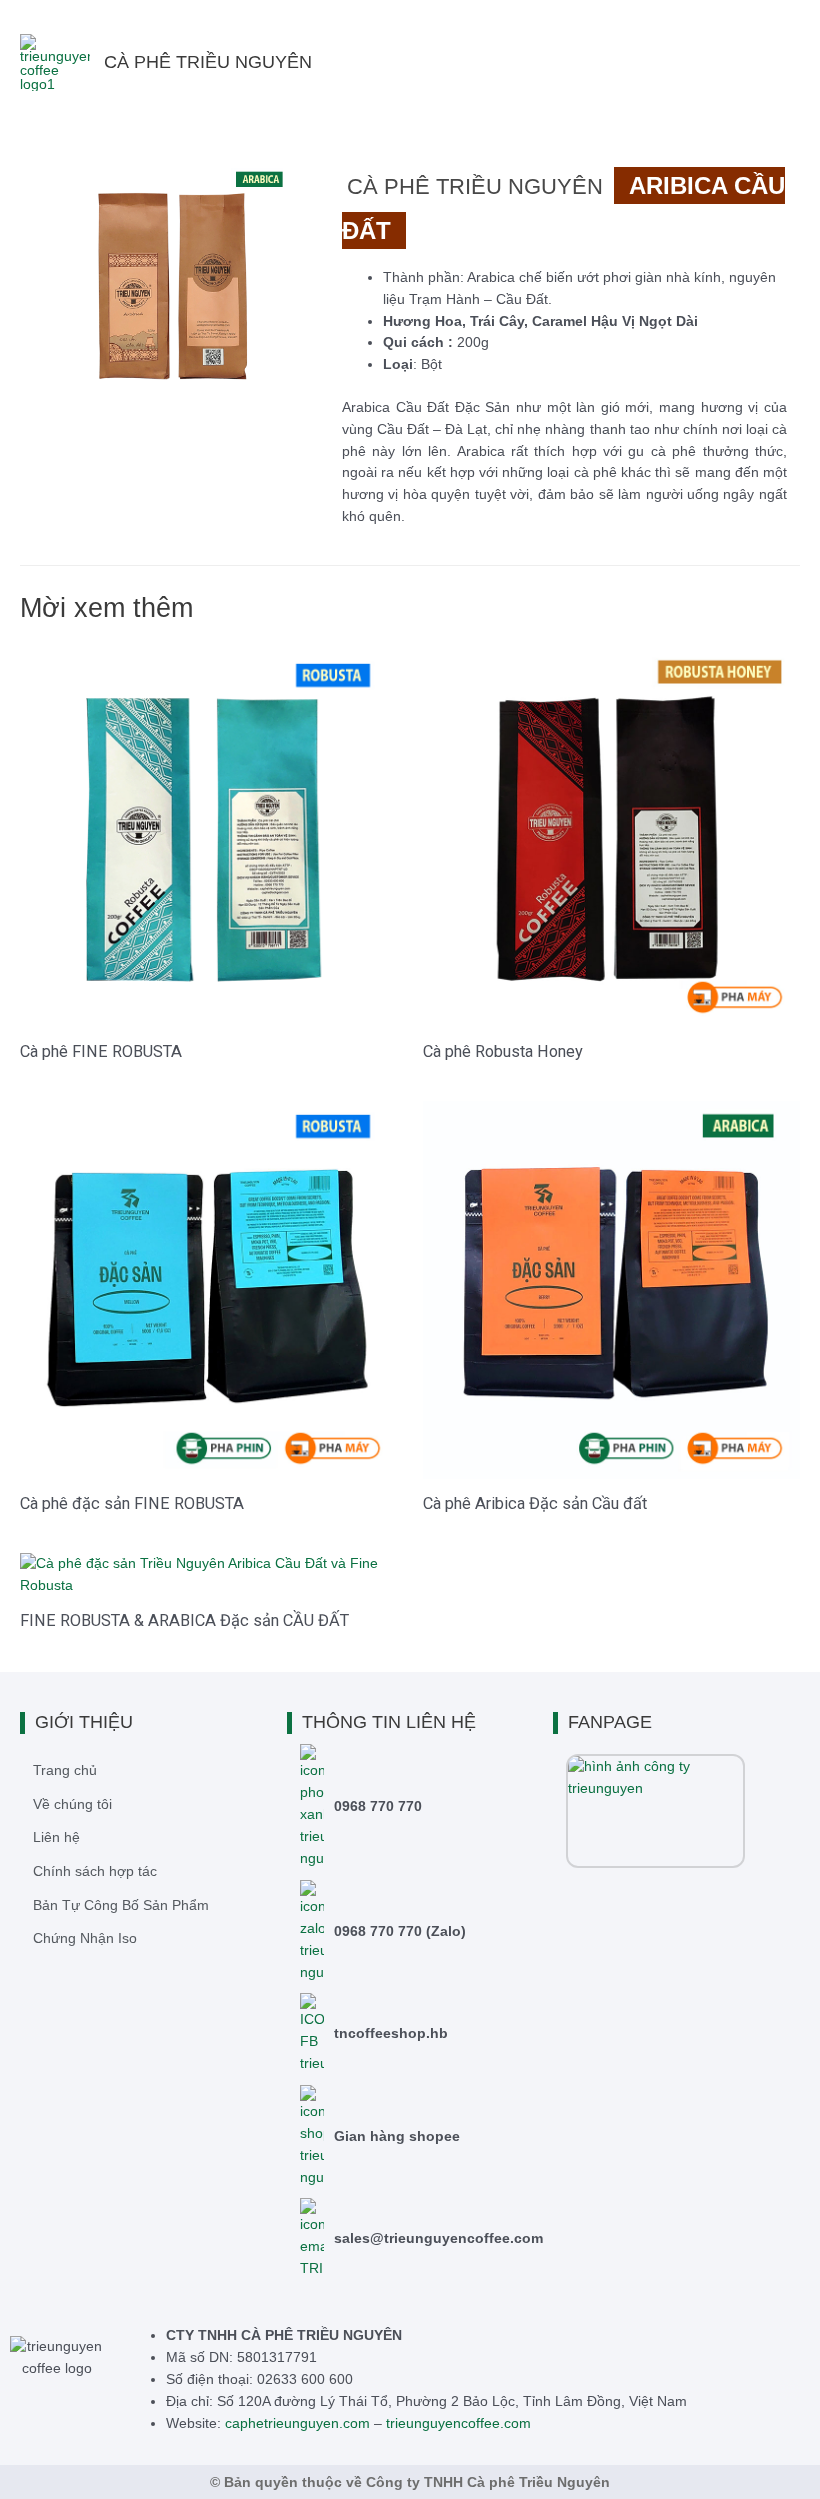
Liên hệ (56, 1837)
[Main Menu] (779, 62)
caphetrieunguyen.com (297, 2423)
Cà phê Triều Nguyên (208, 62)
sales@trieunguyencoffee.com (438, 2238)
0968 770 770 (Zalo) (400, 1930)
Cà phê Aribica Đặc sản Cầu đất (535, 1503)
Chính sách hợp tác (95, 1871)
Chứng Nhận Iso (85, 1938)
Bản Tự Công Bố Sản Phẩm (121, 1905)
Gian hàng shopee (397, 2136)
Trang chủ (65, 1770)
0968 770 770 (378, 1806)
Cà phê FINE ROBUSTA (101, 1051)
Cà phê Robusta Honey (503, 1051)
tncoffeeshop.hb (391, 2033)
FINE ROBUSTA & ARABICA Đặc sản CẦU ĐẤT (184, 1620)
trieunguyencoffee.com (458, 2423)
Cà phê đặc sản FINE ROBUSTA (132, 1503)
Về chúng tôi (72, 1804)
